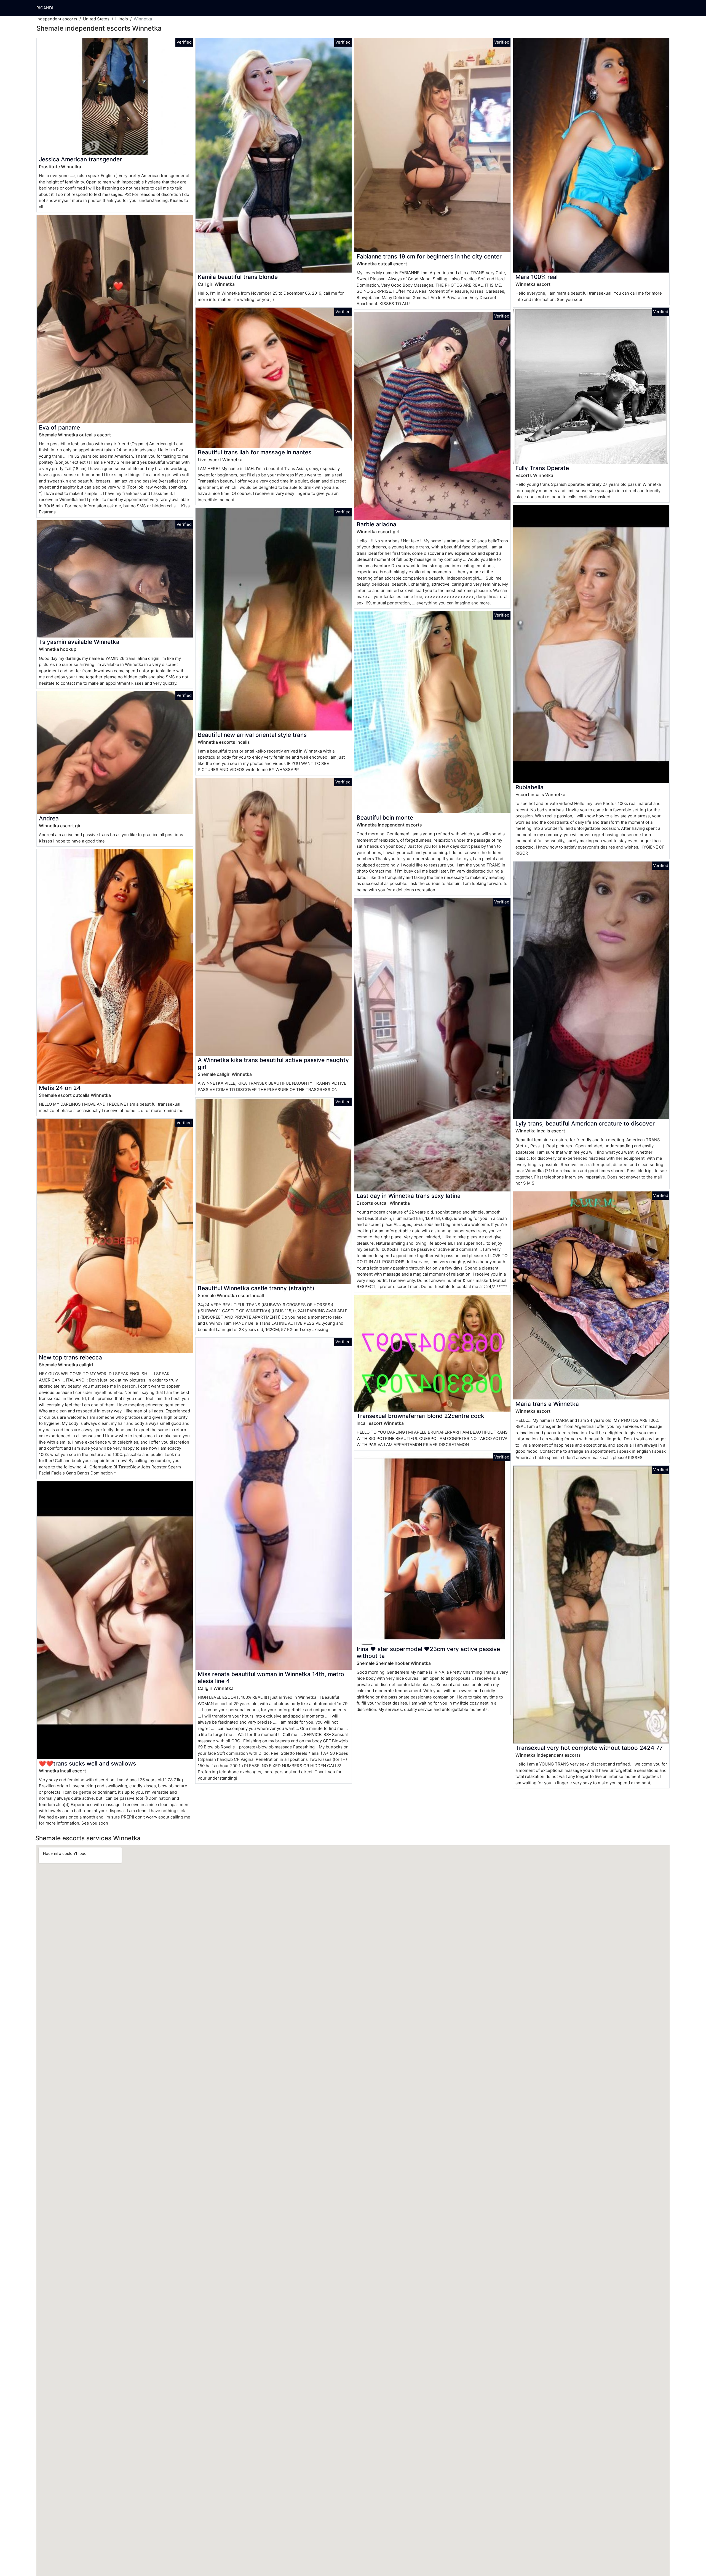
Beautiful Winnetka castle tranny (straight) (256, 1288)
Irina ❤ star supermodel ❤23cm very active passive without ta (428, 1652)
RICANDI (45, 8)
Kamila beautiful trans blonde (238, 277)
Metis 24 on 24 (60, 1088)
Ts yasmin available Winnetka (79, 642)
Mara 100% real (537, 277)
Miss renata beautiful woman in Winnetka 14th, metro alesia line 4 (271, 1678)
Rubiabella (529, 787)
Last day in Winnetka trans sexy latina (409, 1196)
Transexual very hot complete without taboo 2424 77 (589, 1748)
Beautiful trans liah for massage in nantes (255, 452)
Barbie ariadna (376, 524)
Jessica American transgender (80, 159)
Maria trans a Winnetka (547, 1404)
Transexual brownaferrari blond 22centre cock (420, 1416)
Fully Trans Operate (542, 468)
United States (96, 19)
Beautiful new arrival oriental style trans (252, 735)
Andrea (49, 818)
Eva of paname (59, 427)
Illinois (122, 19)
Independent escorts (57, 19)
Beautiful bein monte (385, 818)
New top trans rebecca (70, 1357)
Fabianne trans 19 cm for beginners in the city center (429, 256)
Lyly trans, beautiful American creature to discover (585, 1123)
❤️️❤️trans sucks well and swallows (87, 1763)
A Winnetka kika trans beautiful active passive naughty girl (273, 1063)
